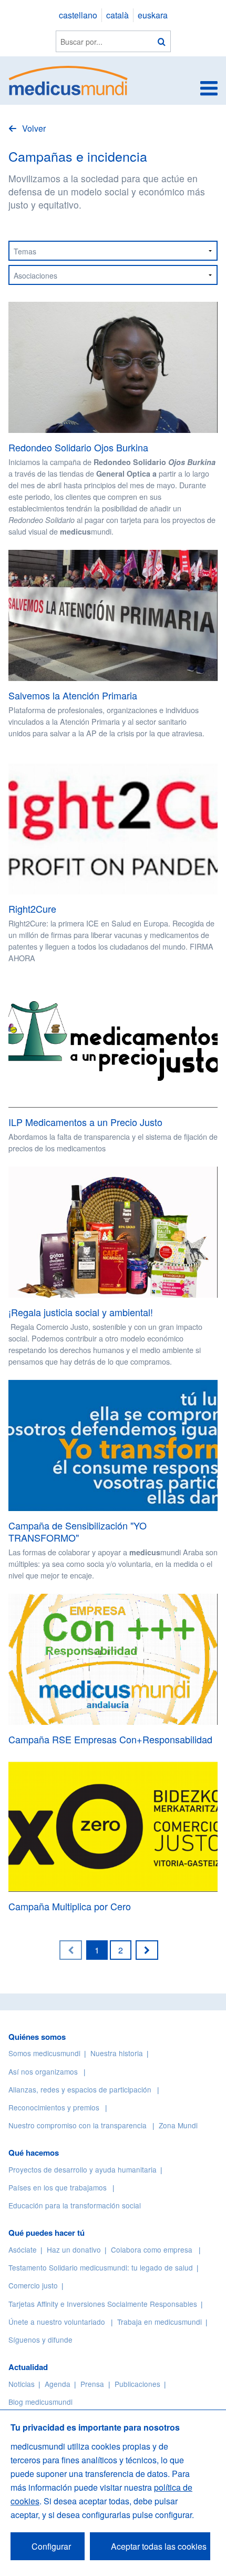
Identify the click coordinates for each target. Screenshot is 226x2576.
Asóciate (23, 2249)
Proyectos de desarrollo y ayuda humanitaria (83, 2169)
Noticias (22, 2384)
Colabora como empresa (152, 2249)
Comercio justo (33, 2285)
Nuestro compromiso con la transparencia (78, 2125)
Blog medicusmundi (40, 2402)
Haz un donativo (74, 2249)
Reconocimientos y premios (54, 2107)
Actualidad (28, 2367)
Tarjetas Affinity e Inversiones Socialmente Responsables (103, 2304)
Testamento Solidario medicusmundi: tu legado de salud (101, 2267)
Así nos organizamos (43, 2071)
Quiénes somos (37, 2037)
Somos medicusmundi (44, 2053)
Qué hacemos (34, 2153)
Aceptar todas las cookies (159, 2546)
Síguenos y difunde (40, 2340)
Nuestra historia (117, 2053)
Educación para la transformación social (75, 2205)
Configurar (51, 2546)
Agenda (58, 2384)
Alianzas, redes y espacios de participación (80, 2089)
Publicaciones (137, 2384)
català (117, 15)
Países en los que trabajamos (58, 2187)
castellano (78, 15)
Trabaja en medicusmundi (160, 2322)
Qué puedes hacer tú (47, 2233)
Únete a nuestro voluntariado (57, 2322)
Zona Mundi (178, 2125)
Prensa (92, 2384)
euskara (153, 15)
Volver (33, 128)
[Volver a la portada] (69, 79)
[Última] (147, 1950)
